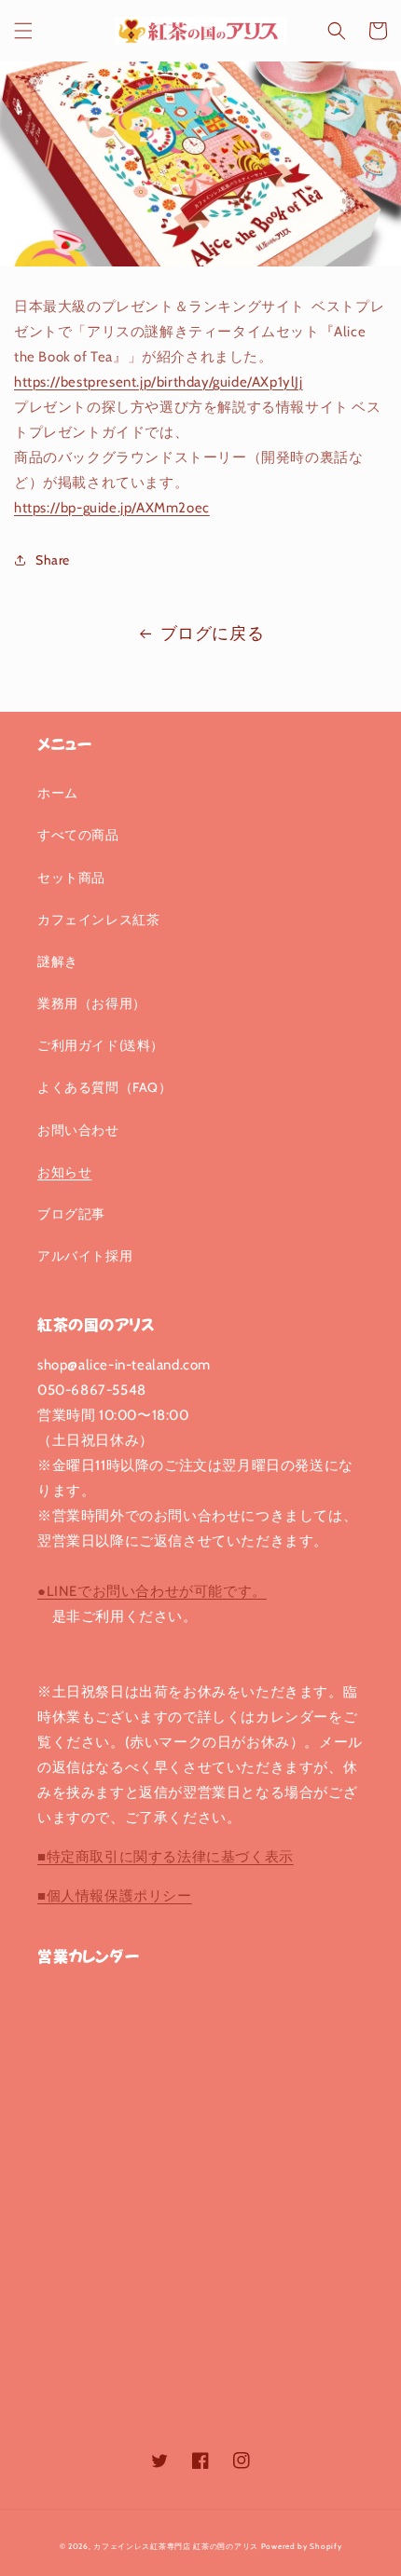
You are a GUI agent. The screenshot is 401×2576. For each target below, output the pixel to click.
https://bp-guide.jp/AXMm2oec (112, 508)
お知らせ (64, 1172)
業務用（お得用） (92, 1003)
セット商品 (71, 878)
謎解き (58, 961)
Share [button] (53, 560)
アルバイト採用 (85, 1256)
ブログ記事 (71, 1214)
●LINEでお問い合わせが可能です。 (152, 1591)
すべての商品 (78, 835)
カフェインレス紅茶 (98, 920)
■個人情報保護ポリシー (115, 1896)
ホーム (58, 793)
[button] (23, 31)
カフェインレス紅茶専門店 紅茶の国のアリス (176, 2546)
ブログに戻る (213, 634)
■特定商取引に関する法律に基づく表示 (166, 1857)
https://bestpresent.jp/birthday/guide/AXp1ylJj (159, 382)
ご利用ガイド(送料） (101, 1045)
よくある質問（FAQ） (105, 1087)
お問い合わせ (78, 1130)
